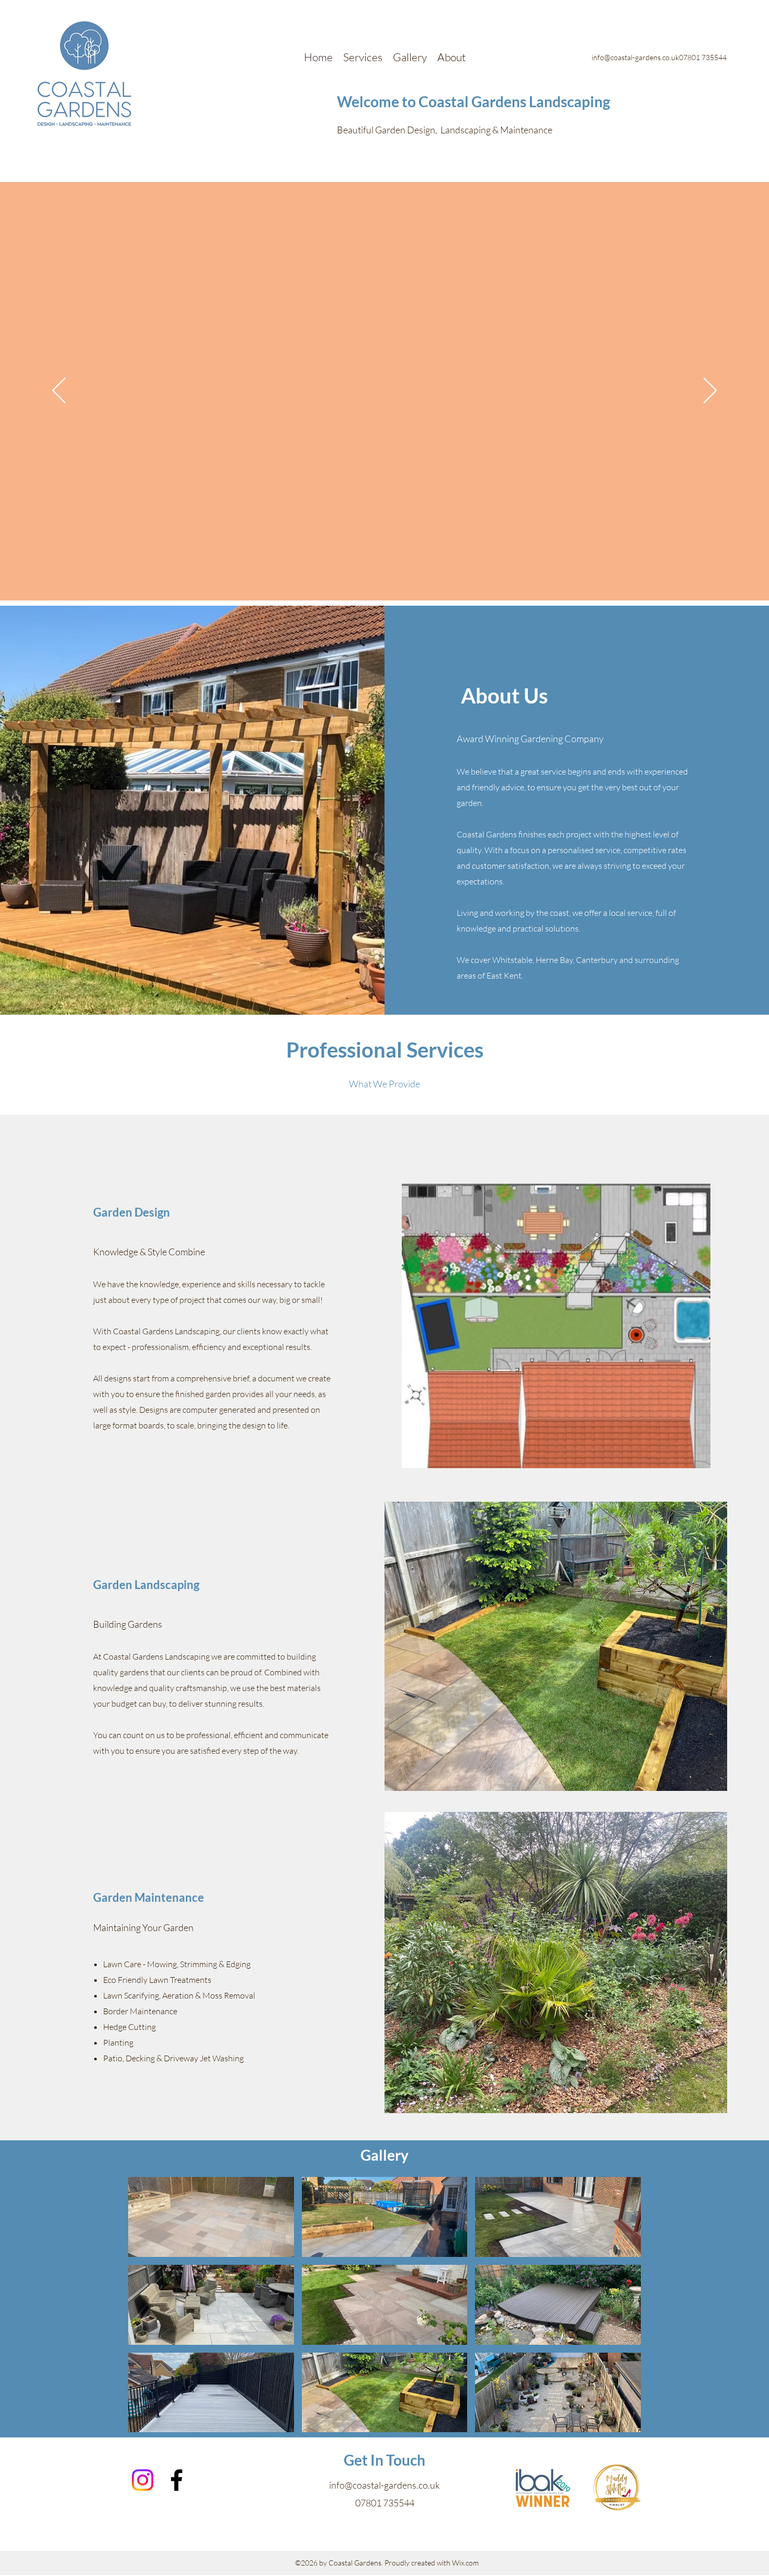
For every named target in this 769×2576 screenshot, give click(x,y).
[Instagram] (143, 2480)
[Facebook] (177, 2480)
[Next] (710, 391)
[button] (211, 2217)
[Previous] (59, 391)
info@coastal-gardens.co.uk (384, 2485)
